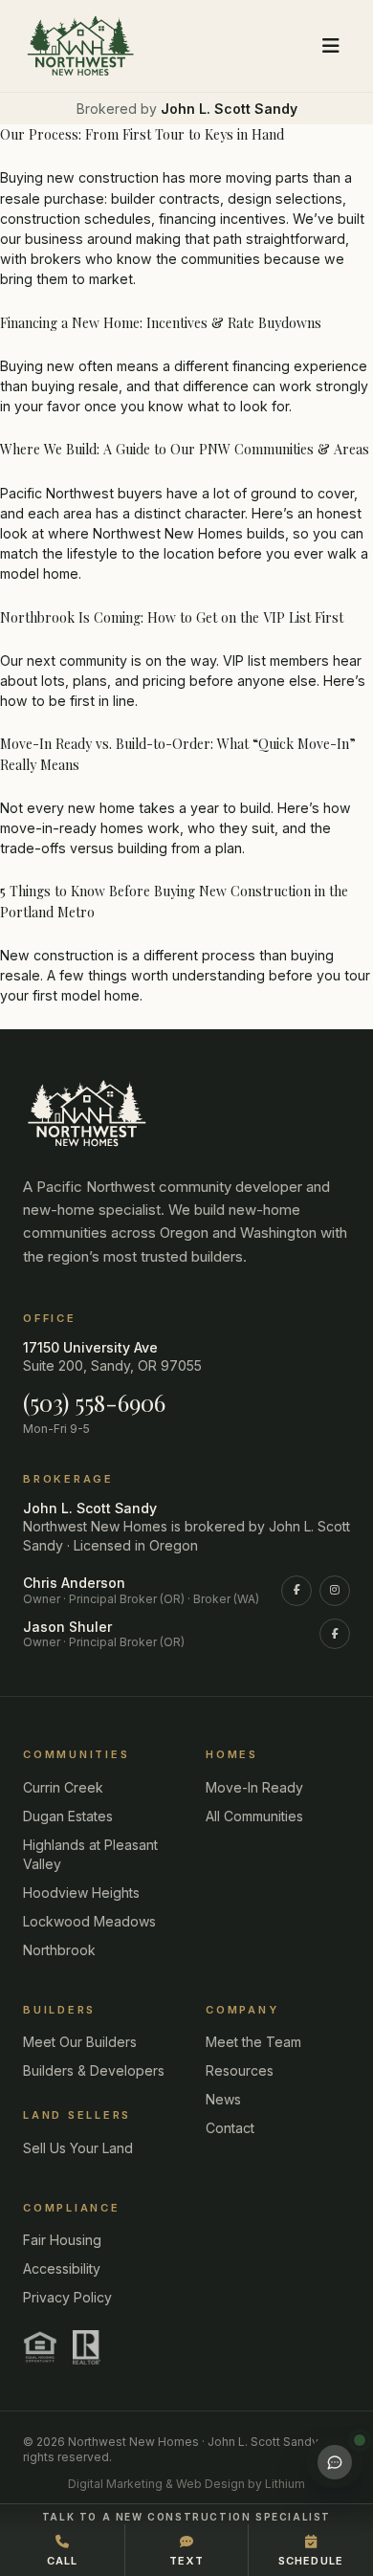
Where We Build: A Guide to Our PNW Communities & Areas (185, 449)
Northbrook (59, 1950)
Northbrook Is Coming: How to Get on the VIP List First (172, 617)
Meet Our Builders (80, 2042)
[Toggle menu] (331, 46)
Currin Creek (63, 1787)
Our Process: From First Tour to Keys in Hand (142, 134)
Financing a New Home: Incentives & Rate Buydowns (161, 323)
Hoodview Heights (81, 1893)
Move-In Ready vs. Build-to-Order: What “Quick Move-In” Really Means (178, 754)
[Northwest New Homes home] (80, 46)
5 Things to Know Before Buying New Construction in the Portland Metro (174, 901)
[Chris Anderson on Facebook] (296, 1591)
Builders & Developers (94, 2070)
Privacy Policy (67, 2297)
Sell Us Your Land (78, 2148)
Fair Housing (62, 2240)
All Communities (254, 1816)
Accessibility (62, 2268)
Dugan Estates (68, 1816)
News (223, 2099)
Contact (230, 2128)
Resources (240, 2070)
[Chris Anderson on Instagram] (335, 1591)
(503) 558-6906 (94, 1402)
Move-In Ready (254, 1787)
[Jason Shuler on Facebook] (335, 1634)
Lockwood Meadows (89, 1921)
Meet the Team (253, 2042)
